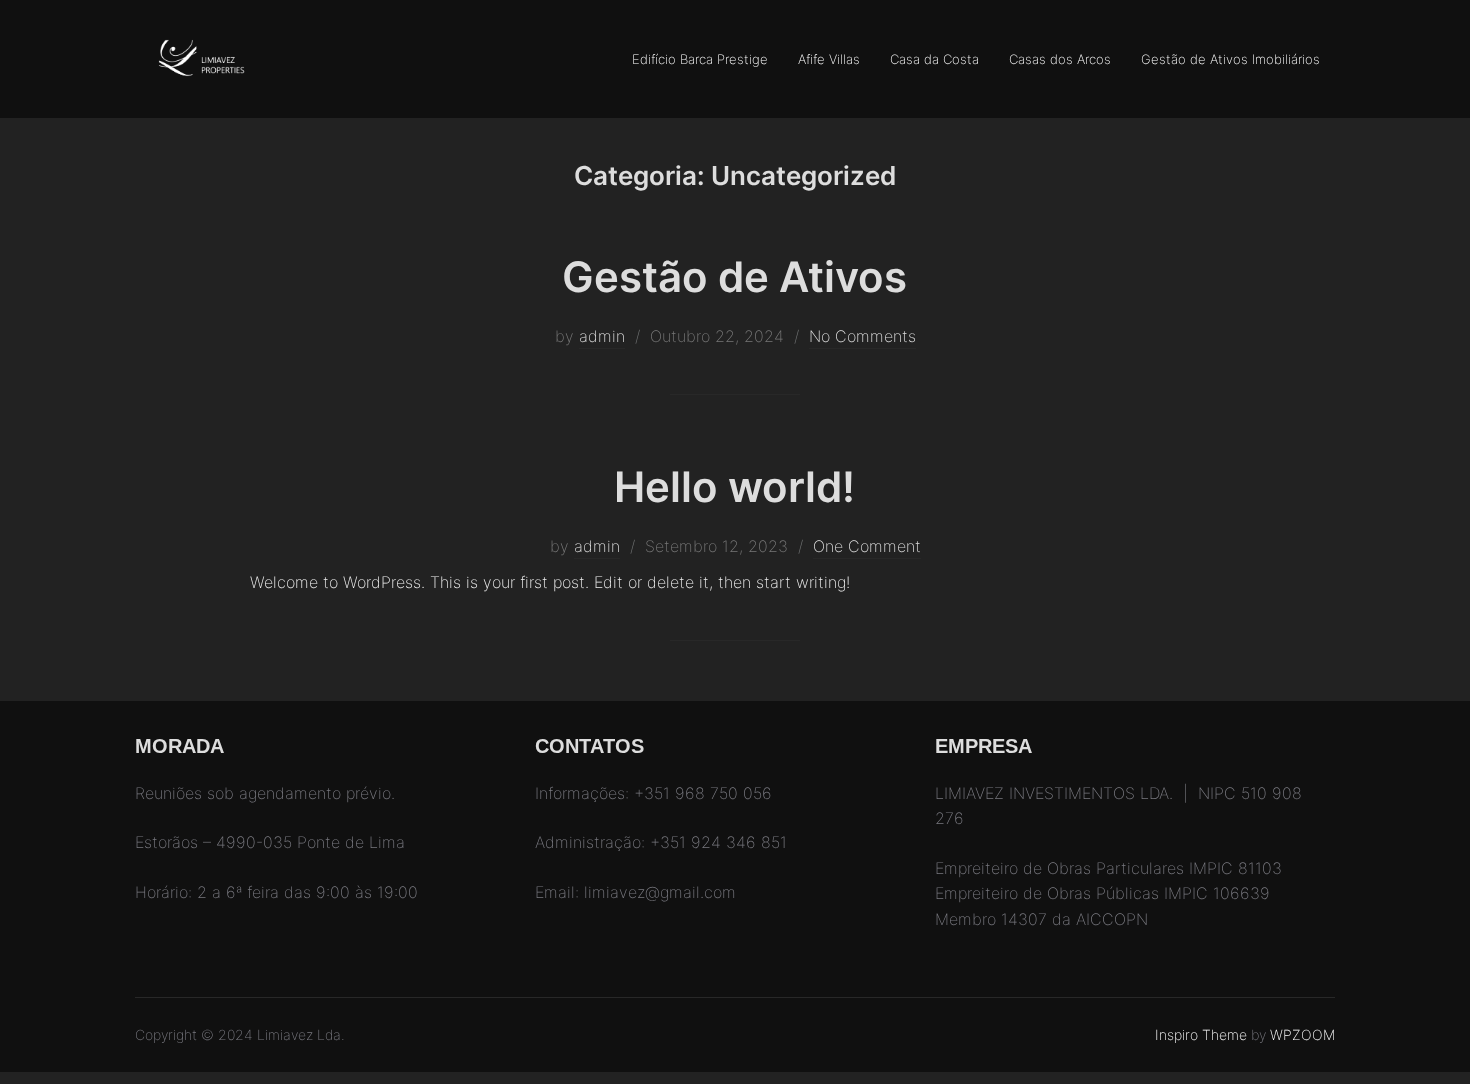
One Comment (867, 546)
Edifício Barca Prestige (700, 59)
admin (602, 336)
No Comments (862, 336)
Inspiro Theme (1201, 1034)
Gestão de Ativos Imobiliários (1230, 59)
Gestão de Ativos (734, 276)
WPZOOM (1302, 1034)
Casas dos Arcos (1060, 59)
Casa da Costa (934, 59)
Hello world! (734, 486)
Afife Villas (829, 59)
